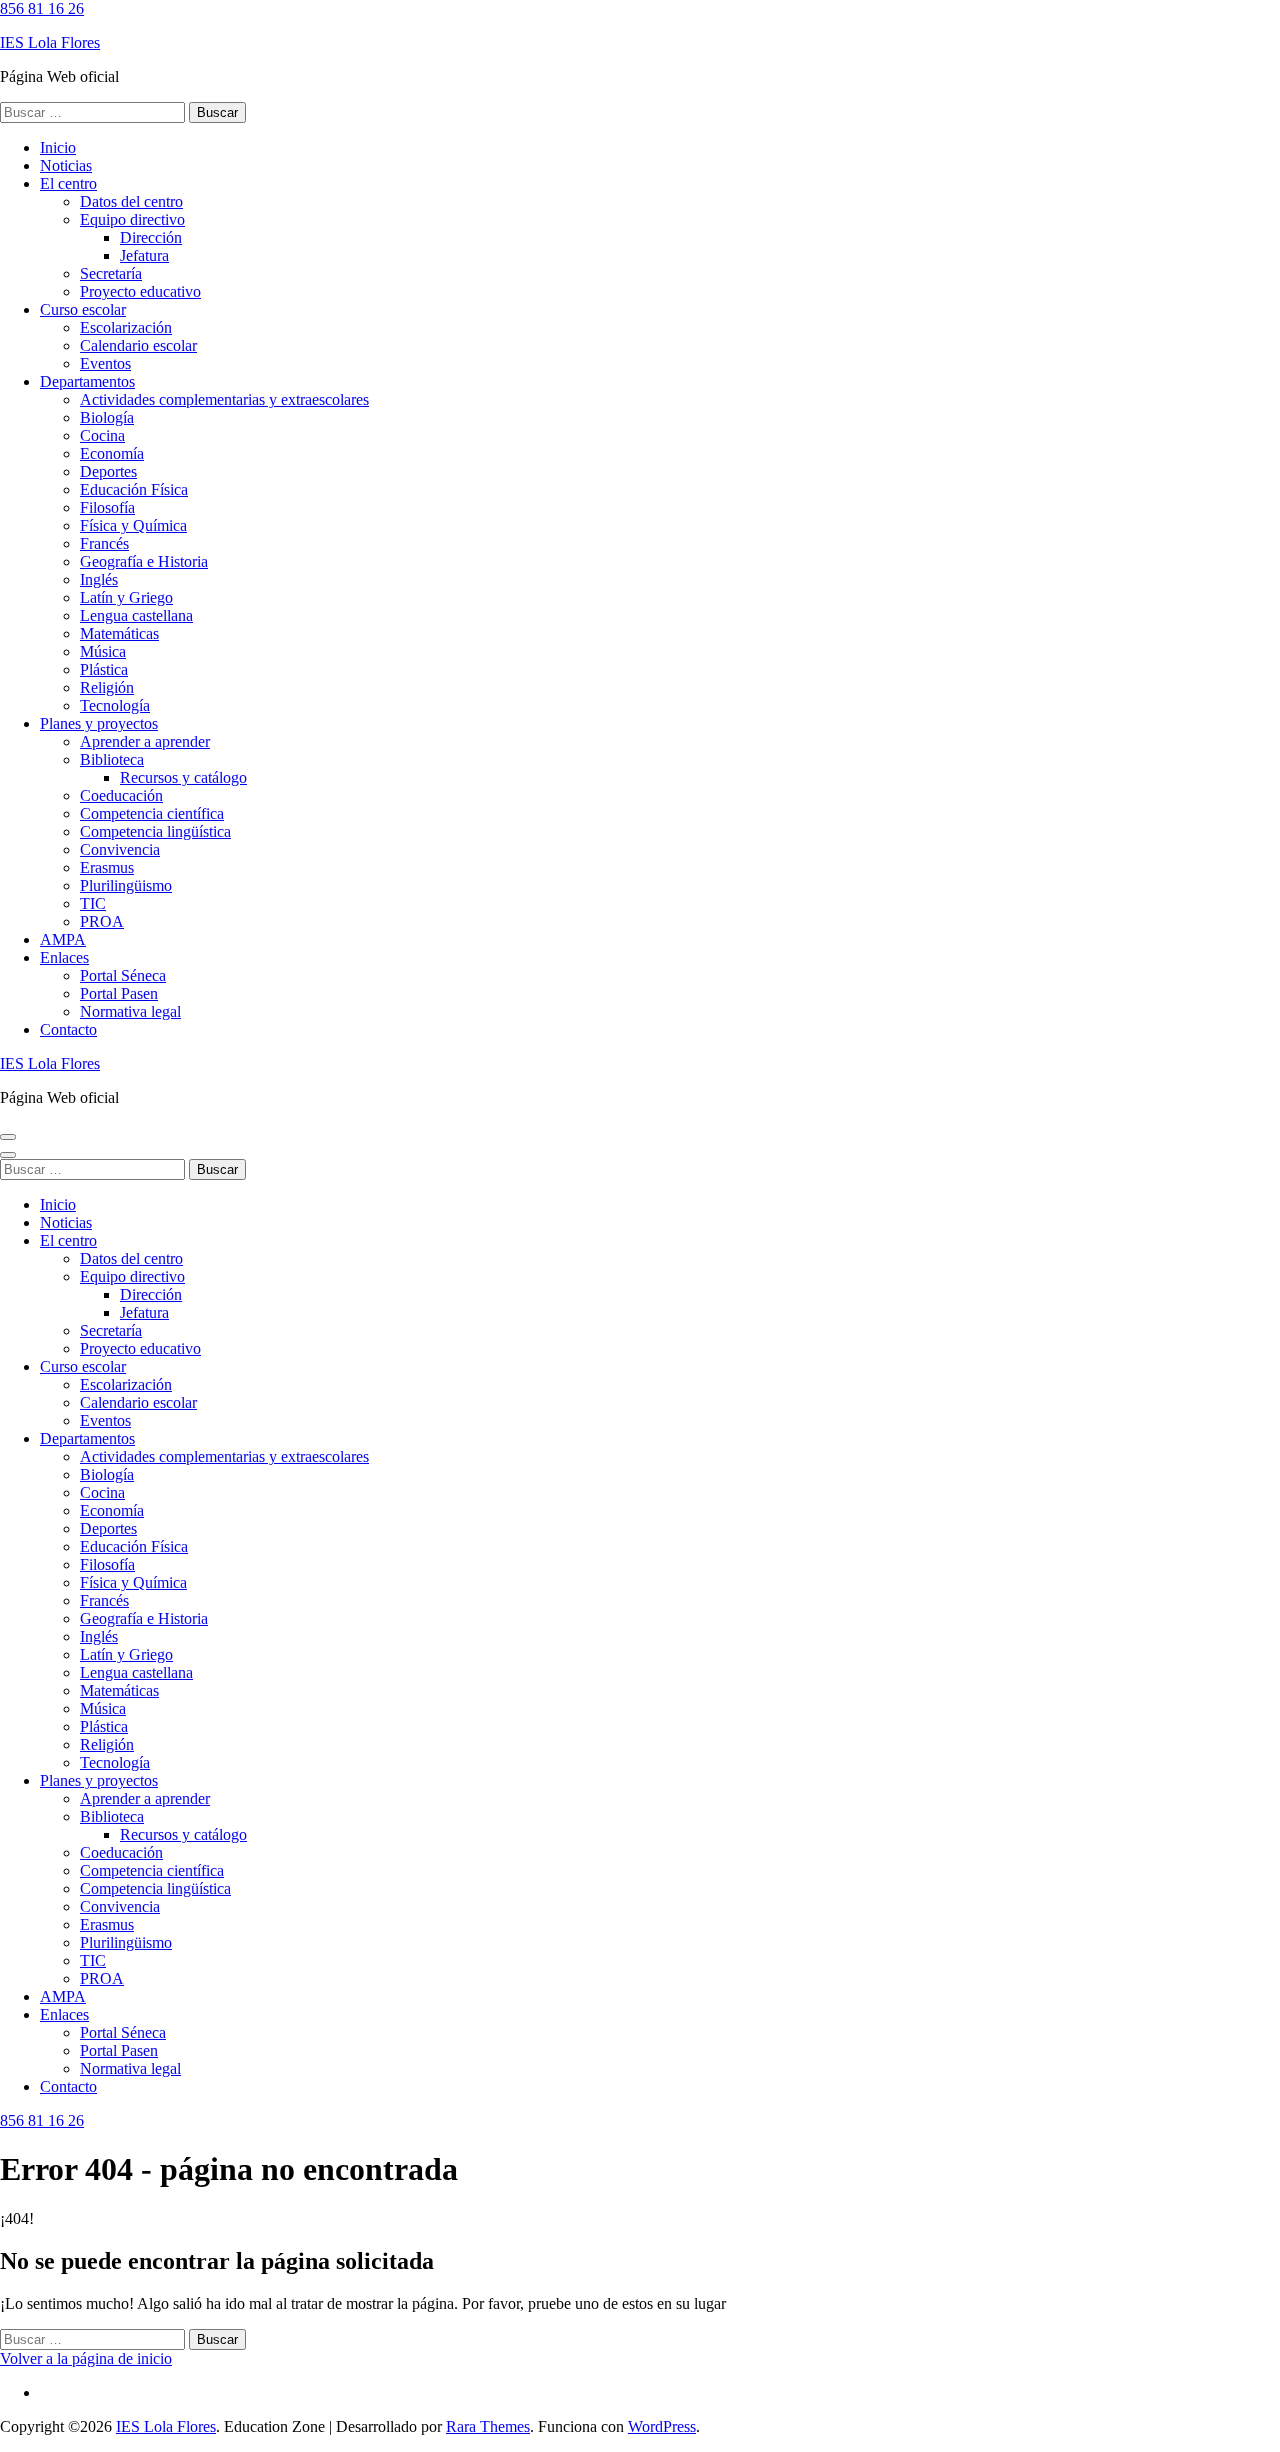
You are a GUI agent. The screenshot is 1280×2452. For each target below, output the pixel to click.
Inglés (99, 579)
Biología (107, 417)
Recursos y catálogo (183, 777)
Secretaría (111, 273)
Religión (107, 687)
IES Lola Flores (50, 42)
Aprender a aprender (145, 741)
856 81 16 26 (42, 8)
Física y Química (133, 525)
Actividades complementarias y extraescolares (224, 399)
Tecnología (115, 705)
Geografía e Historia (144, 561)
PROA (102, 921)
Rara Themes (488, 2426)
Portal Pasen (119, 993)
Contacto (68, 1029)
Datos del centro (131, 201)
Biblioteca (112, 759)
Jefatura (144, 255)
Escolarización (126, 327)
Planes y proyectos (99, 723)
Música (103, 651)
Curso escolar (83, 309)
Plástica (104, 669)
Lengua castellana (136, 615)
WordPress (662, 2426)
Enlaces (64, 957)
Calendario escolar (138, 345)
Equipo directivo (132, 219)
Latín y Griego (126, 597)
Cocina (102, 435)
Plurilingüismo (126, 885)
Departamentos (87, 381)
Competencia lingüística (155, 831)
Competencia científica (152, 813)
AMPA (63, 939)
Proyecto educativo (140, 291)
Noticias (66, 165)
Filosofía (107, 507)
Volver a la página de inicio (86, 2358)
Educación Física (134, 489)
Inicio (58, 147)
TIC (93, 903)
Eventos (105, 363)
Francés (104, 543)
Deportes (108, 471)
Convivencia (120, 849)
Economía (112, 453)
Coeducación (121, 795)
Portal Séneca (123, 975)
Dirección (151, 237)
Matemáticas (119, 633)
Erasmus (107, 867)
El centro (68, 183)
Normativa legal (130, 1011)
